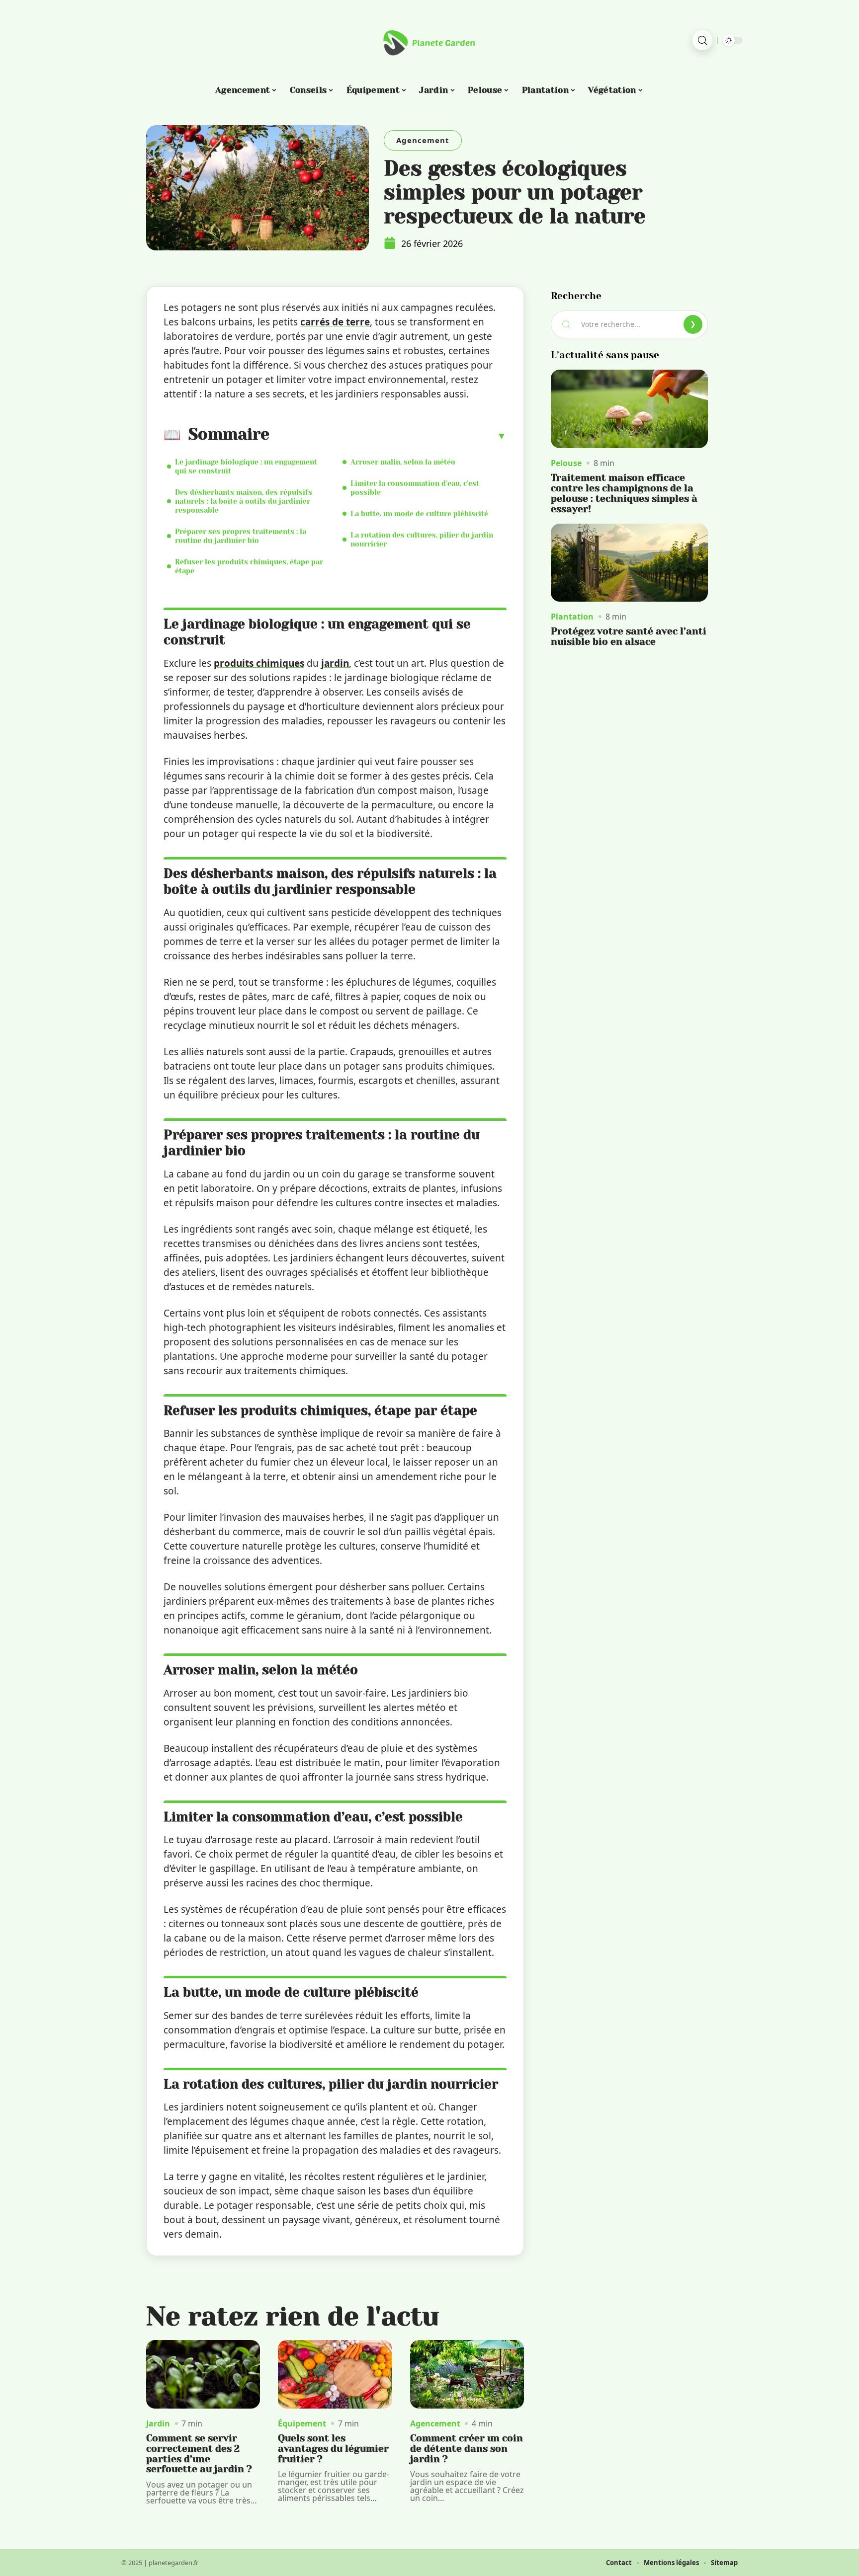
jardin (335, 663)
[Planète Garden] (429, 40)
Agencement (423, 140)
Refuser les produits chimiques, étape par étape (249, 566)
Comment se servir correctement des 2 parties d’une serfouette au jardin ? (199, 2454)
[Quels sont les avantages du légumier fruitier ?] (335, 2374)
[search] (702, 40)
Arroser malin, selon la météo (403, 462)
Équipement (302, 2423)
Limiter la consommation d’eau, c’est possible (415, 488)
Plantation (572, 617)
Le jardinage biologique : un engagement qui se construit (246, 467)
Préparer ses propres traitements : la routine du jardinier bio (241, 536)
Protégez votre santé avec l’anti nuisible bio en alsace (629, 636)
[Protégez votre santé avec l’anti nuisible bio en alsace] (629, 563)
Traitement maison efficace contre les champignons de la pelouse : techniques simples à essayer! (624, 493)
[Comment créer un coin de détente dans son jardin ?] (467, 2374)
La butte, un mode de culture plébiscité (419, 514)
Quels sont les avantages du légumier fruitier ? (333, 2449)
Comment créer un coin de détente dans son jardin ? (467, 2449)
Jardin (158, 2423)
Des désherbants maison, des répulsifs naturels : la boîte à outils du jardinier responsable (244, 501)
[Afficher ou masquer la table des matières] (388, 436)
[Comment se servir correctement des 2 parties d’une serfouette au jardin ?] (203, 2374)
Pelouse (566, 463)
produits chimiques (259, 663)
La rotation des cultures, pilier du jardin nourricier (422, 540)
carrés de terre (335, 322)
